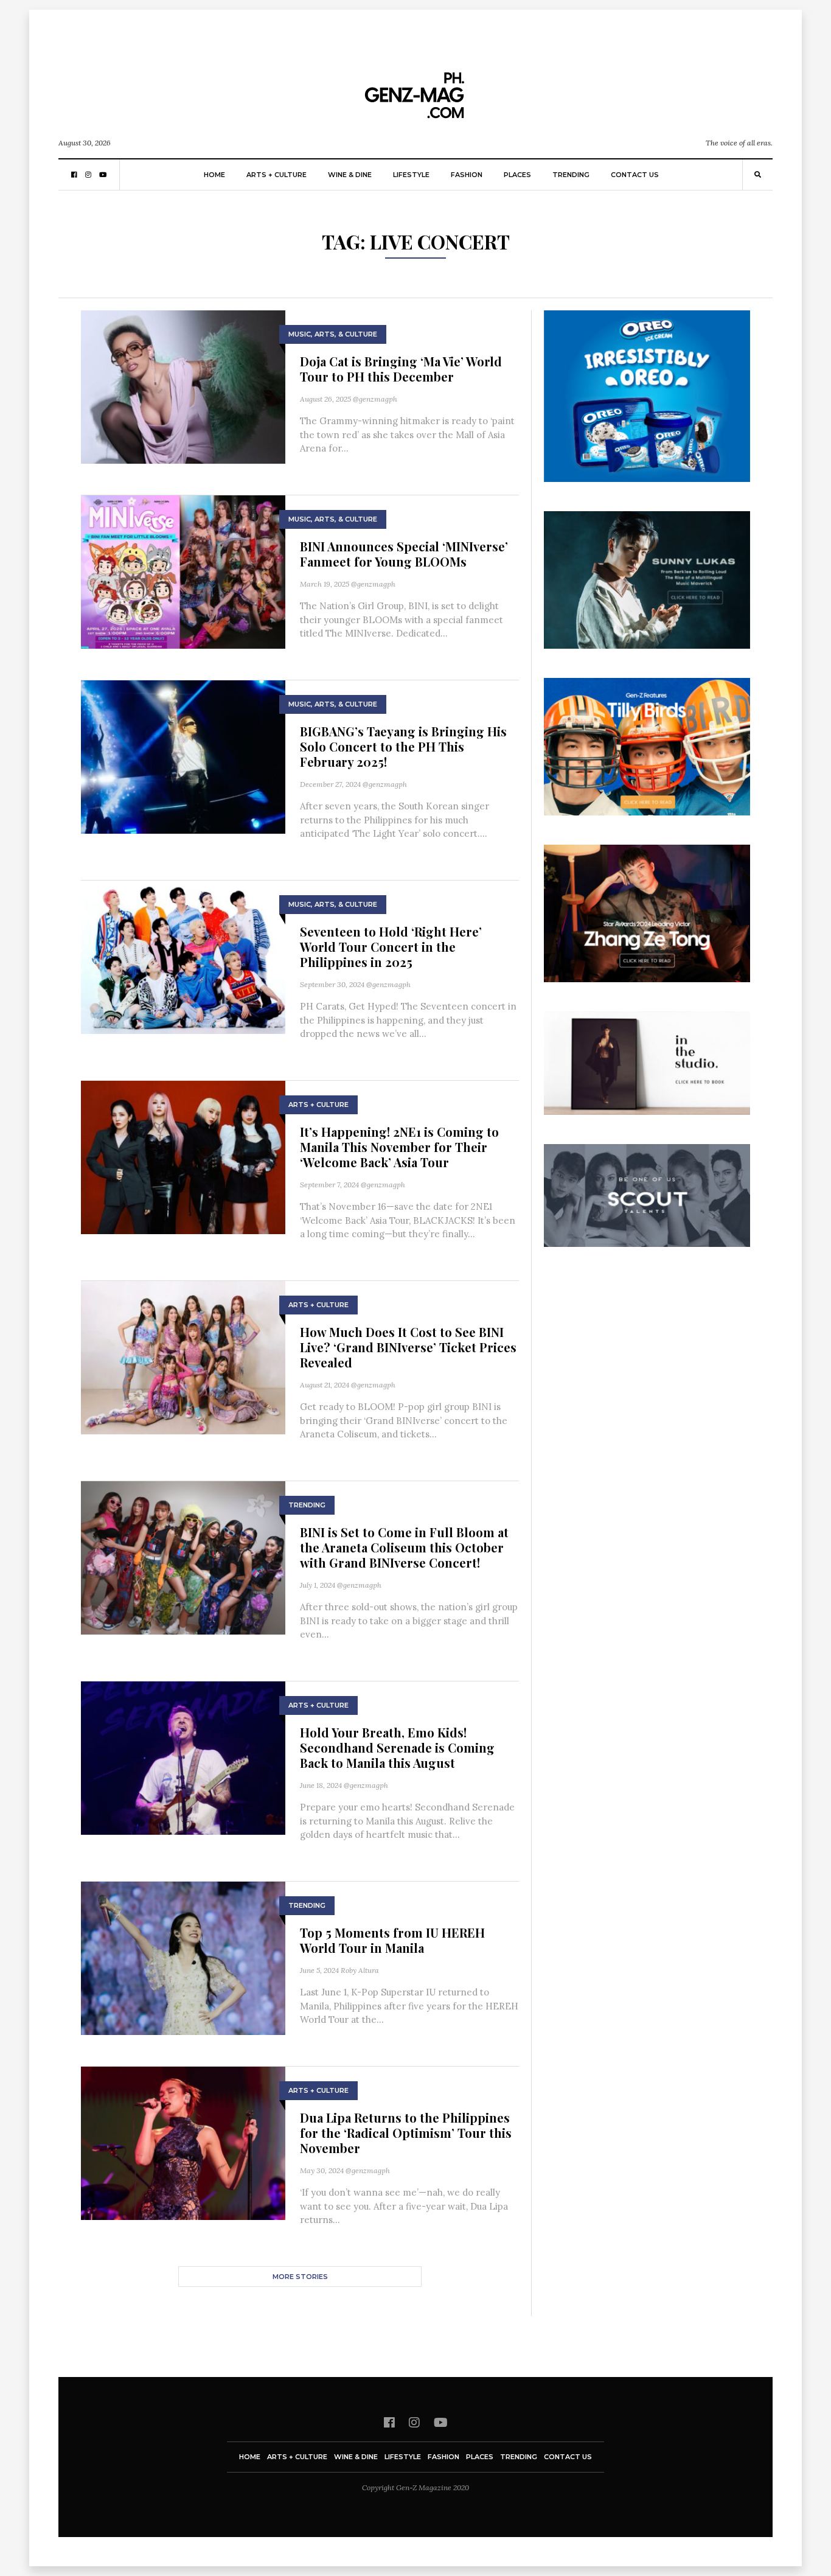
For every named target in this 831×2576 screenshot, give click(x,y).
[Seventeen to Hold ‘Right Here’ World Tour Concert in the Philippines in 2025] (183, 956)
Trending (571, 175)
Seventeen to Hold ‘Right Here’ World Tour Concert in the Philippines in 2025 (391, 947)
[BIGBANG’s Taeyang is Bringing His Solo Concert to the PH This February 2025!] (183, 756)
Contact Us (635, 175)
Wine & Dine (350, 175)
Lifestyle (411, 175)
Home (214, 175)
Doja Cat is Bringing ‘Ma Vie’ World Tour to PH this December (401, 369)
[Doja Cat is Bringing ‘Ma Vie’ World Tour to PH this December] (183, 386)
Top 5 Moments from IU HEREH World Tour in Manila (392, 1940)
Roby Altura (360, 1970)
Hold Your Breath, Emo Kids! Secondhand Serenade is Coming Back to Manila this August (397, 1747)
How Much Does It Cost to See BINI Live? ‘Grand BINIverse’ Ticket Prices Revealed (408, 1347)
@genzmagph (375, 399)
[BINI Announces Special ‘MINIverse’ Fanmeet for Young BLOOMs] (183, 571)
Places (517, 175)
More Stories (300, 2277)
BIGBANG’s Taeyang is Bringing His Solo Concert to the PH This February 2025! (403, 746)
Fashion (467, 175)
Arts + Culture (276, 175)
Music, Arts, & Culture (333, 334)
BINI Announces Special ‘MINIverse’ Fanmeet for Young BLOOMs (404, 554)
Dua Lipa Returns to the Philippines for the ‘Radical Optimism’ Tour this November (406, 2133)
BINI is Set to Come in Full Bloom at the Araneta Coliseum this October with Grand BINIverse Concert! (404, 1547)
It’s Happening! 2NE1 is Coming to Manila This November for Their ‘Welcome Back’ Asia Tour (399, 1147)
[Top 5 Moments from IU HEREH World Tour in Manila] (183, 1957)
